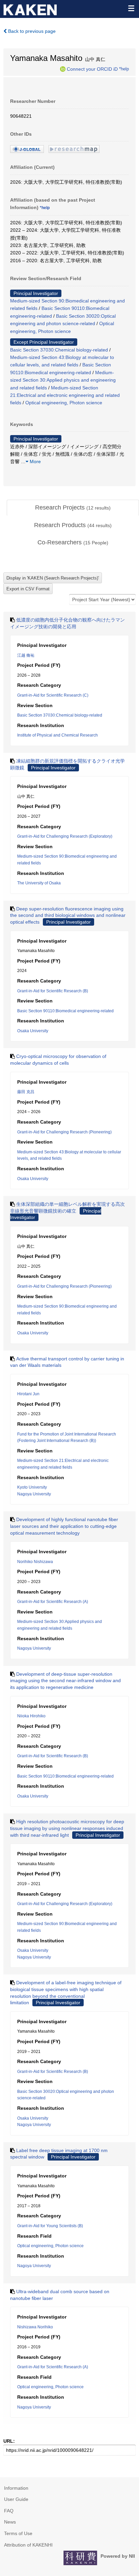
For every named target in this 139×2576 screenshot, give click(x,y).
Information (16, 2488)
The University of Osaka (39, 883)
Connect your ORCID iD (92, 69)
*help (124, 69)
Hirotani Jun (28, 1394)
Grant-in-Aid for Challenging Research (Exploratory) (65, 836)
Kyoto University (32, 1487)
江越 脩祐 (26, 655)
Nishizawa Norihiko (35, 2327)
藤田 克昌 (26, 1092)
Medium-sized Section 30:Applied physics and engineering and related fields (63, 380)
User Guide (16, 2499)
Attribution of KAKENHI (28, 2545)
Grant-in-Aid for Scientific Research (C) (53, 695)
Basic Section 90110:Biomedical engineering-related (65, 1011)
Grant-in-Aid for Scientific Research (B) (53, 991)
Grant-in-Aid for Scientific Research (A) (53, 1602)
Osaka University (33, 1031)
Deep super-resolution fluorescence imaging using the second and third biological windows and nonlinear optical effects (68, 915)
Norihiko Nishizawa (35, 1562)
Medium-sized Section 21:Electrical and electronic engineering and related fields (65, 395)
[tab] (73, 508)
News (10, 2522)
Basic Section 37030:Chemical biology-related (59, 350)
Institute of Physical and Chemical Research (58, 735)
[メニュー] (131, 8)
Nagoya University (34, 1494)
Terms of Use (18, 2533)
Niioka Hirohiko (31, 1716)
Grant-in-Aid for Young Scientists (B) (50, 2226)
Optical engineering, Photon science (64, 403)
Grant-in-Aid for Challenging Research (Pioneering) (64, 1132)
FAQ (9, 2511)
